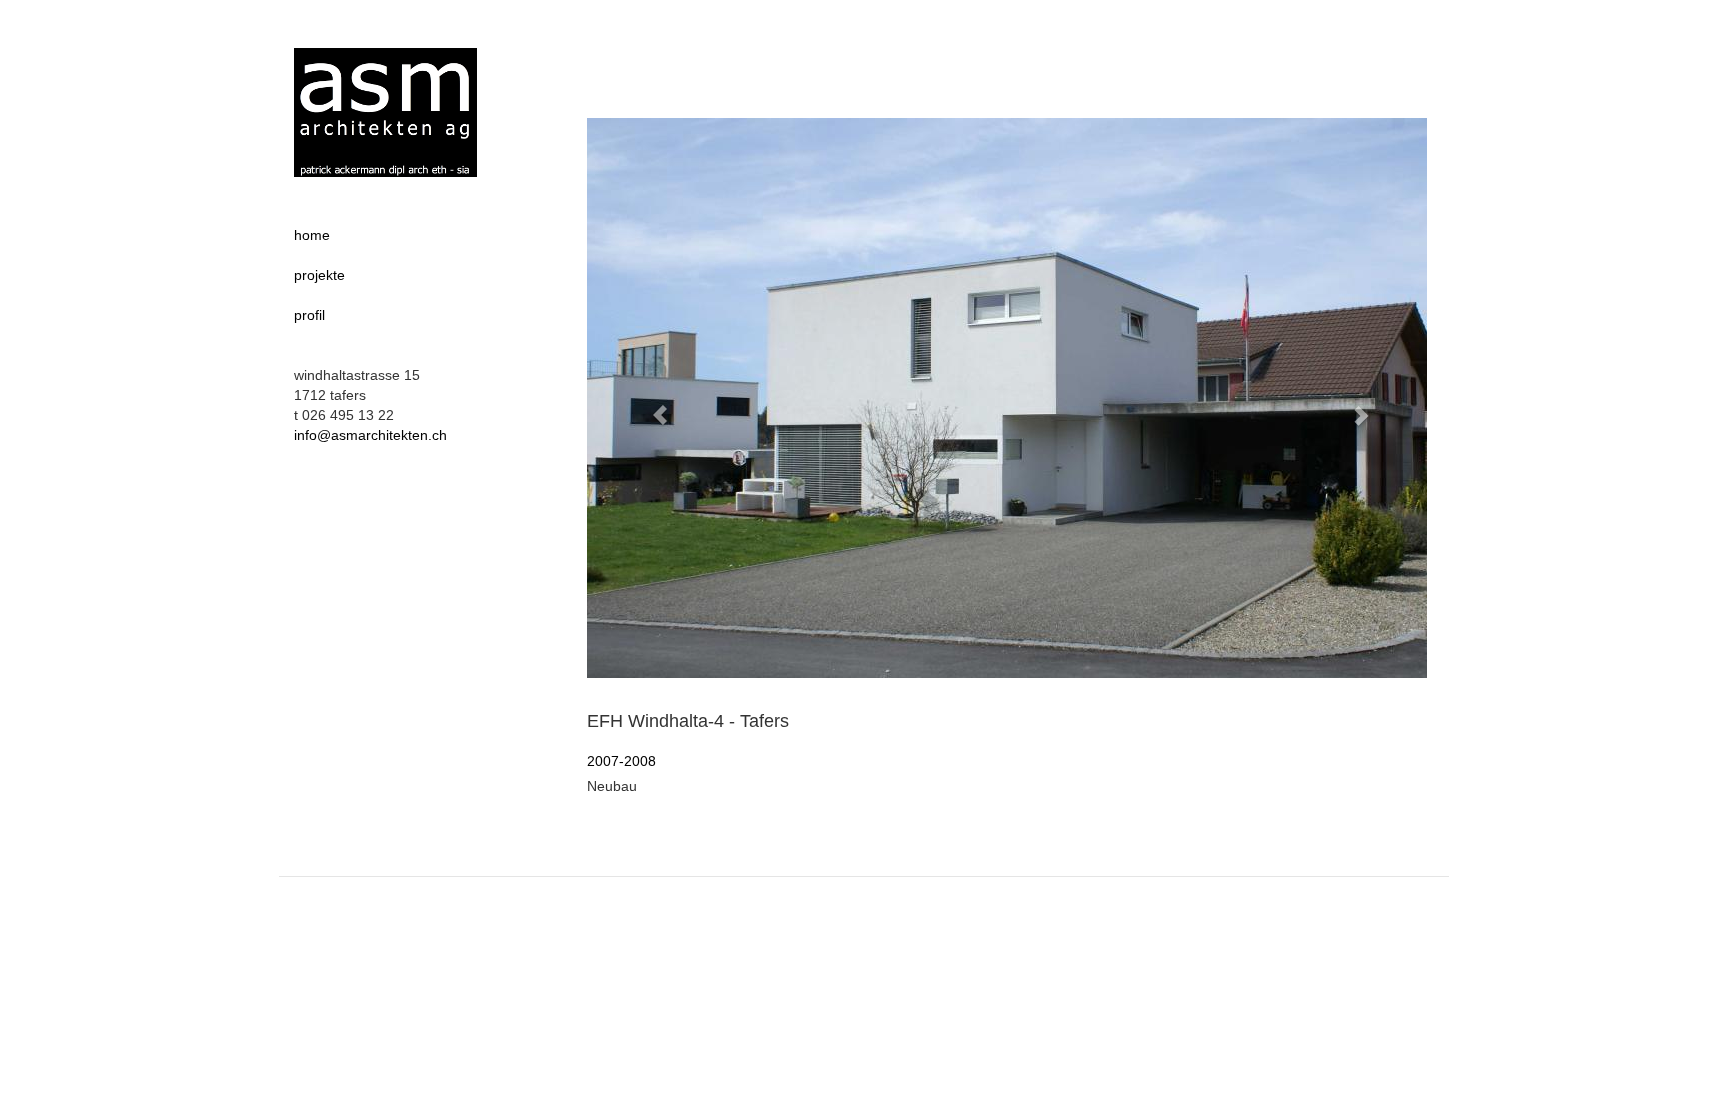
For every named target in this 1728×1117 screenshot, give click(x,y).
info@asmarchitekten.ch (370, 435)
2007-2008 (621, 761)
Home (312, 235)
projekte (319, 275)
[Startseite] (385, 112)
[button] (650, 405)
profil (309, 315)
